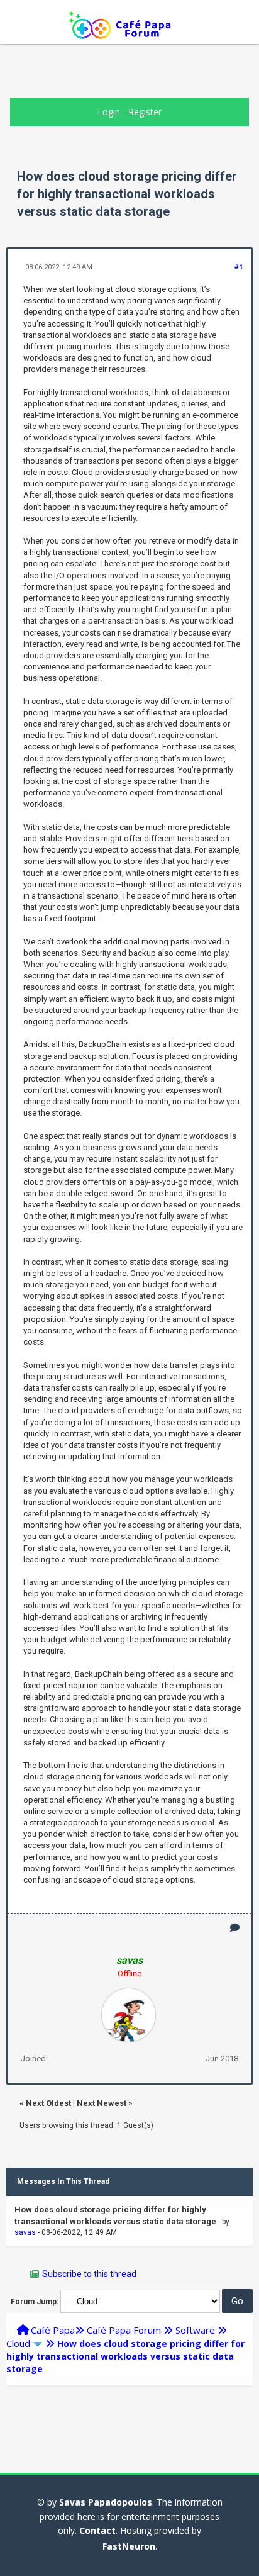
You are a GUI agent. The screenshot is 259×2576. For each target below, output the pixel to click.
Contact (97, 2530)
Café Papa (53, 2330)
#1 (239, 267)
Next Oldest (48, 2103)
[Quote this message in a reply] (235, 1928)
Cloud (18, 2343)
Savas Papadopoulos (106, 2502)
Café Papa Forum (124, 2330)
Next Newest (102, 2103)
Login (109, 112)
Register (145, 112)
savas (25, 2232)
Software (195, 2330)
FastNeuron (129, 2546)
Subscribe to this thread (89, 2274)
